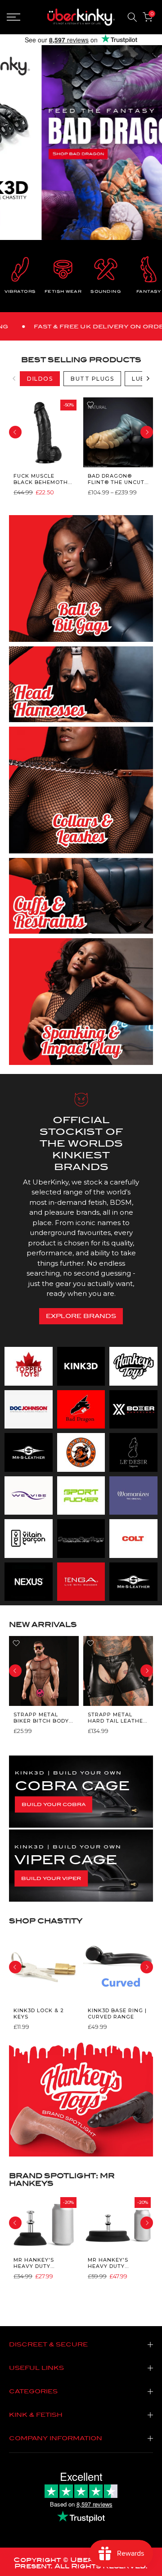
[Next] (148, 378)
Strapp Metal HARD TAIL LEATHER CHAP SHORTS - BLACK (117, 1717)
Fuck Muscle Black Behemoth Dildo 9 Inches (41, 479)
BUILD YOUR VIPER (51, 1878)
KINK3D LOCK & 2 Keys (39, 2014)
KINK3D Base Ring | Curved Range (117, 2014)
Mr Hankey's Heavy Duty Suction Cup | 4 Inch (38, 2263)
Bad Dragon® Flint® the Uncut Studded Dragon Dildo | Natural (116, 479)
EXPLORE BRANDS (81, 1316)
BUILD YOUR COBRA (54, 1804)
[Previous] (14, 378)
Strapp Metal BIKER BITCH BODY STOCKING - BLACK (41, 1717)
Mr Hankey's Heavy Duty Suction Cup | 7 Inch (112, 2263)
